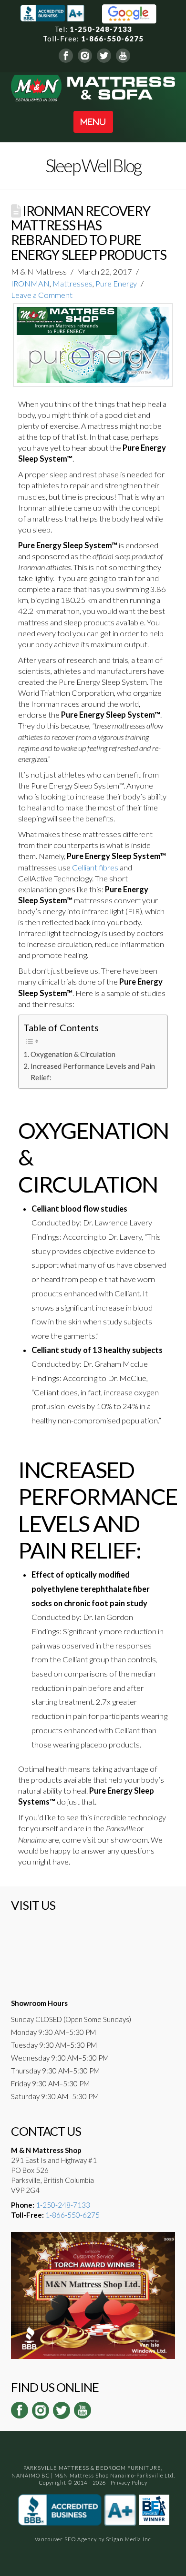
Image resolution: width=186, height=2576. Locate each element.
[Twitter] (104, 55)
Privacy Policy (129, 2482)
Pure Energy (116, 284)
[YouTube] (123, 55)
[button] (93, 122)
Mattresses (72, 284)
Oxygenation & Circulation (73, 1054)
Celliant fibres (95, 868)
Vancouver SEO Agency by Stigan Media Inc (93, 2539)
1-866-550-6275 (112, 39)
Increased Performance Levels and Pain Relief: (93, 1072)
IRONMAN (30, 284)
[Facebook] (66, 55)
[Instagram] (85, 55)
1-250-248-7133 (101, 29)
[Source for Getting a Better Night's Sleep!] (93, 87)
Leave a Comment (42, 295)
